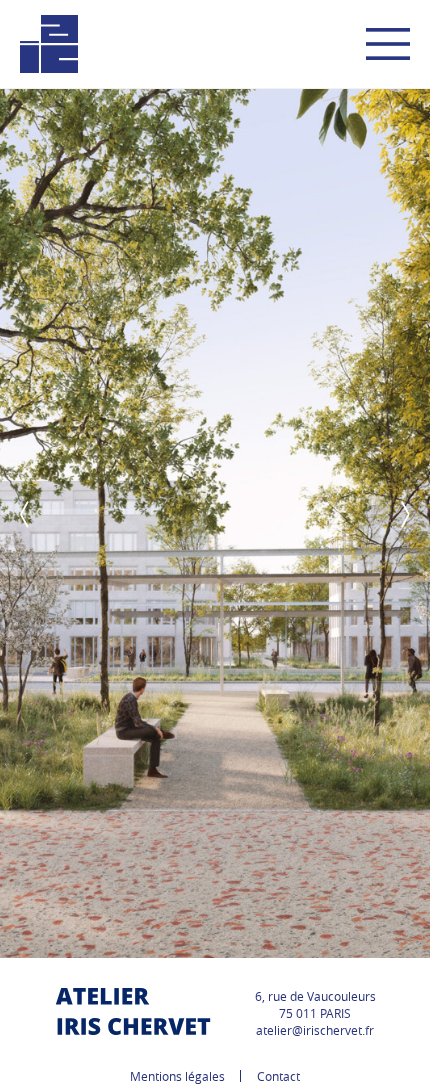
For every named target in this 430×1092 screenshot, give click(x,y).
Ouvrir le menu (388, 44)
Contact (278, 1076)
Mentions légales (177, 1076)
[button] (24, 514)
